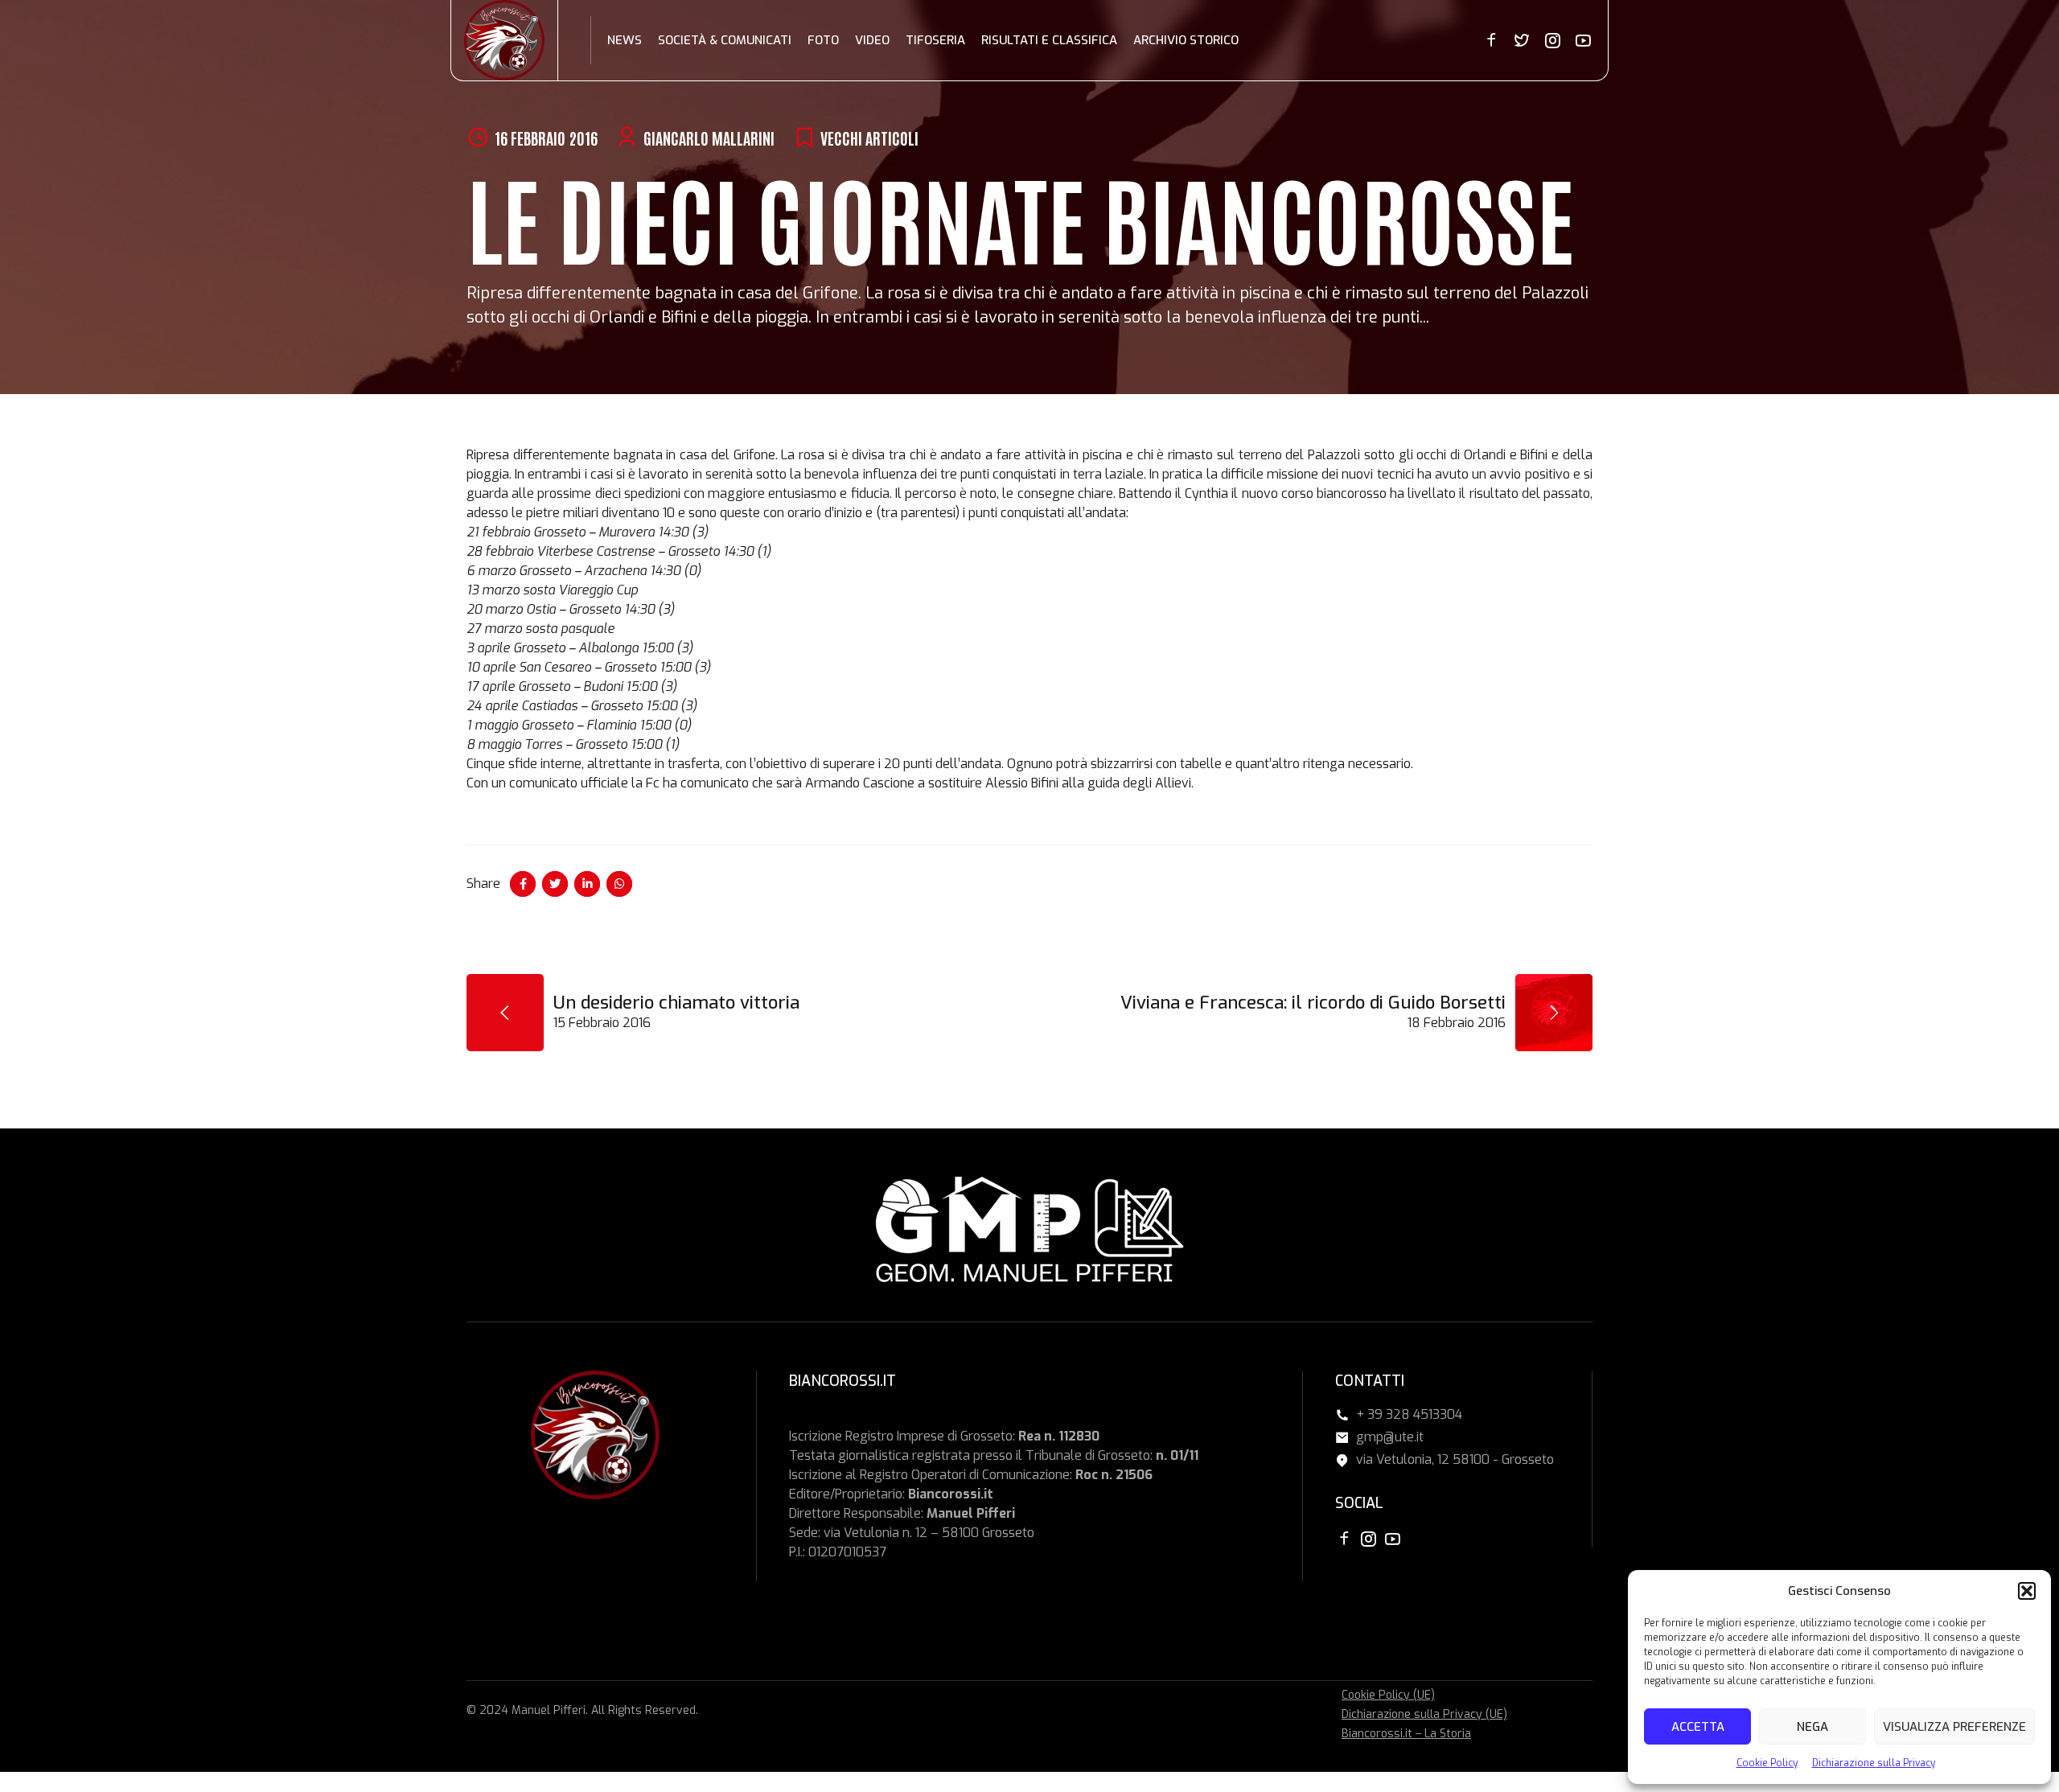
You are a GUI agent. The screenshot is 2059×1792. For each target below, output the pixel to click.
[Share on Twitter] (555, 884)
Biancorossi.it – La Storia (1406, 1734)
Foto (823, 40)
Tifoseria (935, 40)
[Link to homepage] (504, 40)
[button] (2027, 1591)
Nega (1812, 1727)
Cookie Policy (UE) (1388, 1695)
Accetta (1698, 1727)
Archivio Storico (1186, 40)
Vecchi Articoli (869, 138)
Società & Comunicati (725, 40)
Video (872, 40)
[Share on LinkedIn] (587, 884)
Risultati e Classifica (1049, 40)
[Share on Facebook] (523, 884)
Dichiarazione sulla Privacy (1874, 1763)
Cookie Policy (1767, 1763)
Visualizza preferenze (1954, 1727)
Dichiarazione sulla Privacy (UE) (1424, 1714)
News (625, 40)
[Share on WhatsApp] (619, 884)
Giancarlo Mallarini (709, 138)
